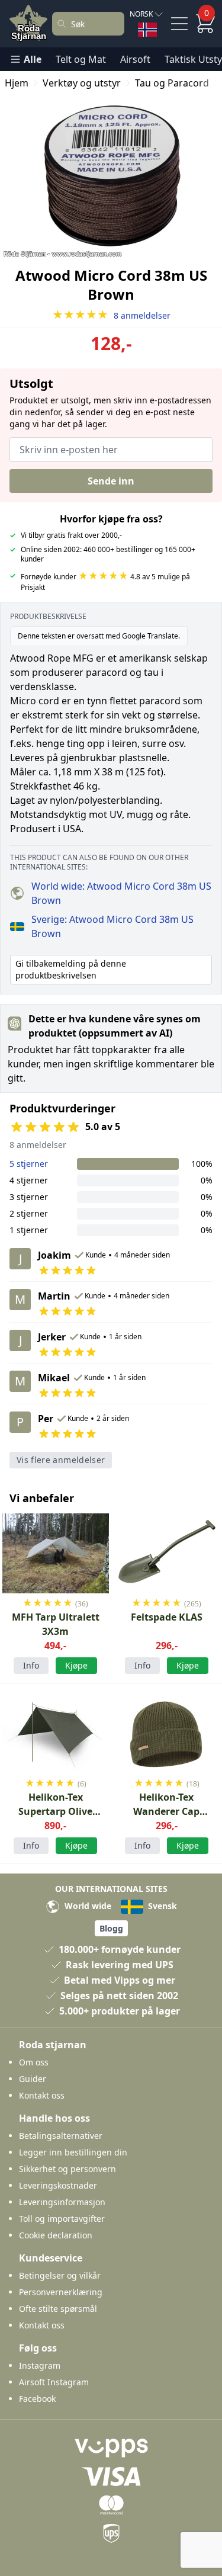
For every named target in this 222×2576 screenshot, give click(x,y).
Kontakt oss (42, 2095)
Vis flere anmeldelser (61, 1460)
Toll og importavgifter (62, 2219)
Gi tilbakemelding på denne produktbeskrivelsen (71, 969)
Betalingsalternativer (61, 2136)
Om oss (34, 2062)
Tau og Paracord (172, 83)
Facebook (37, 2399)
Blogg (111, 1928)
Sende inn (111, 481)
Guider (33, 2079)
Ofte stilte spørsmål (58, 2309)
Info (31, 1665)
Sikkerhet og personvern (67, 2169)
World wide (87, 1906)
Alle (33, 59)
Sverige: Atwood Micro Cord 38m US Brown (112, 926)
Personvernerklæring (61, 2292)
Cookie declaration (56, 2235)
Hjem (17, 83)
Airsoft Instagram (54, 2382)
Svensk (161, 1906)
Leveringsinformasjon (62, 2202)
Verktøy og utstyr (82, 83)
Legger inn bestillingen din (73, 2152)
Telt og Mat (81, 59)
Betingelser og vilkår (60, 2275)
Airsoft (135, 59)
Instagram (40, 2365)
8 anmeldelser (111, 315)
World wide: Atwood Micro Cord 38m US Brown (121, 893)
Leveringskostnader (58, 2185)
